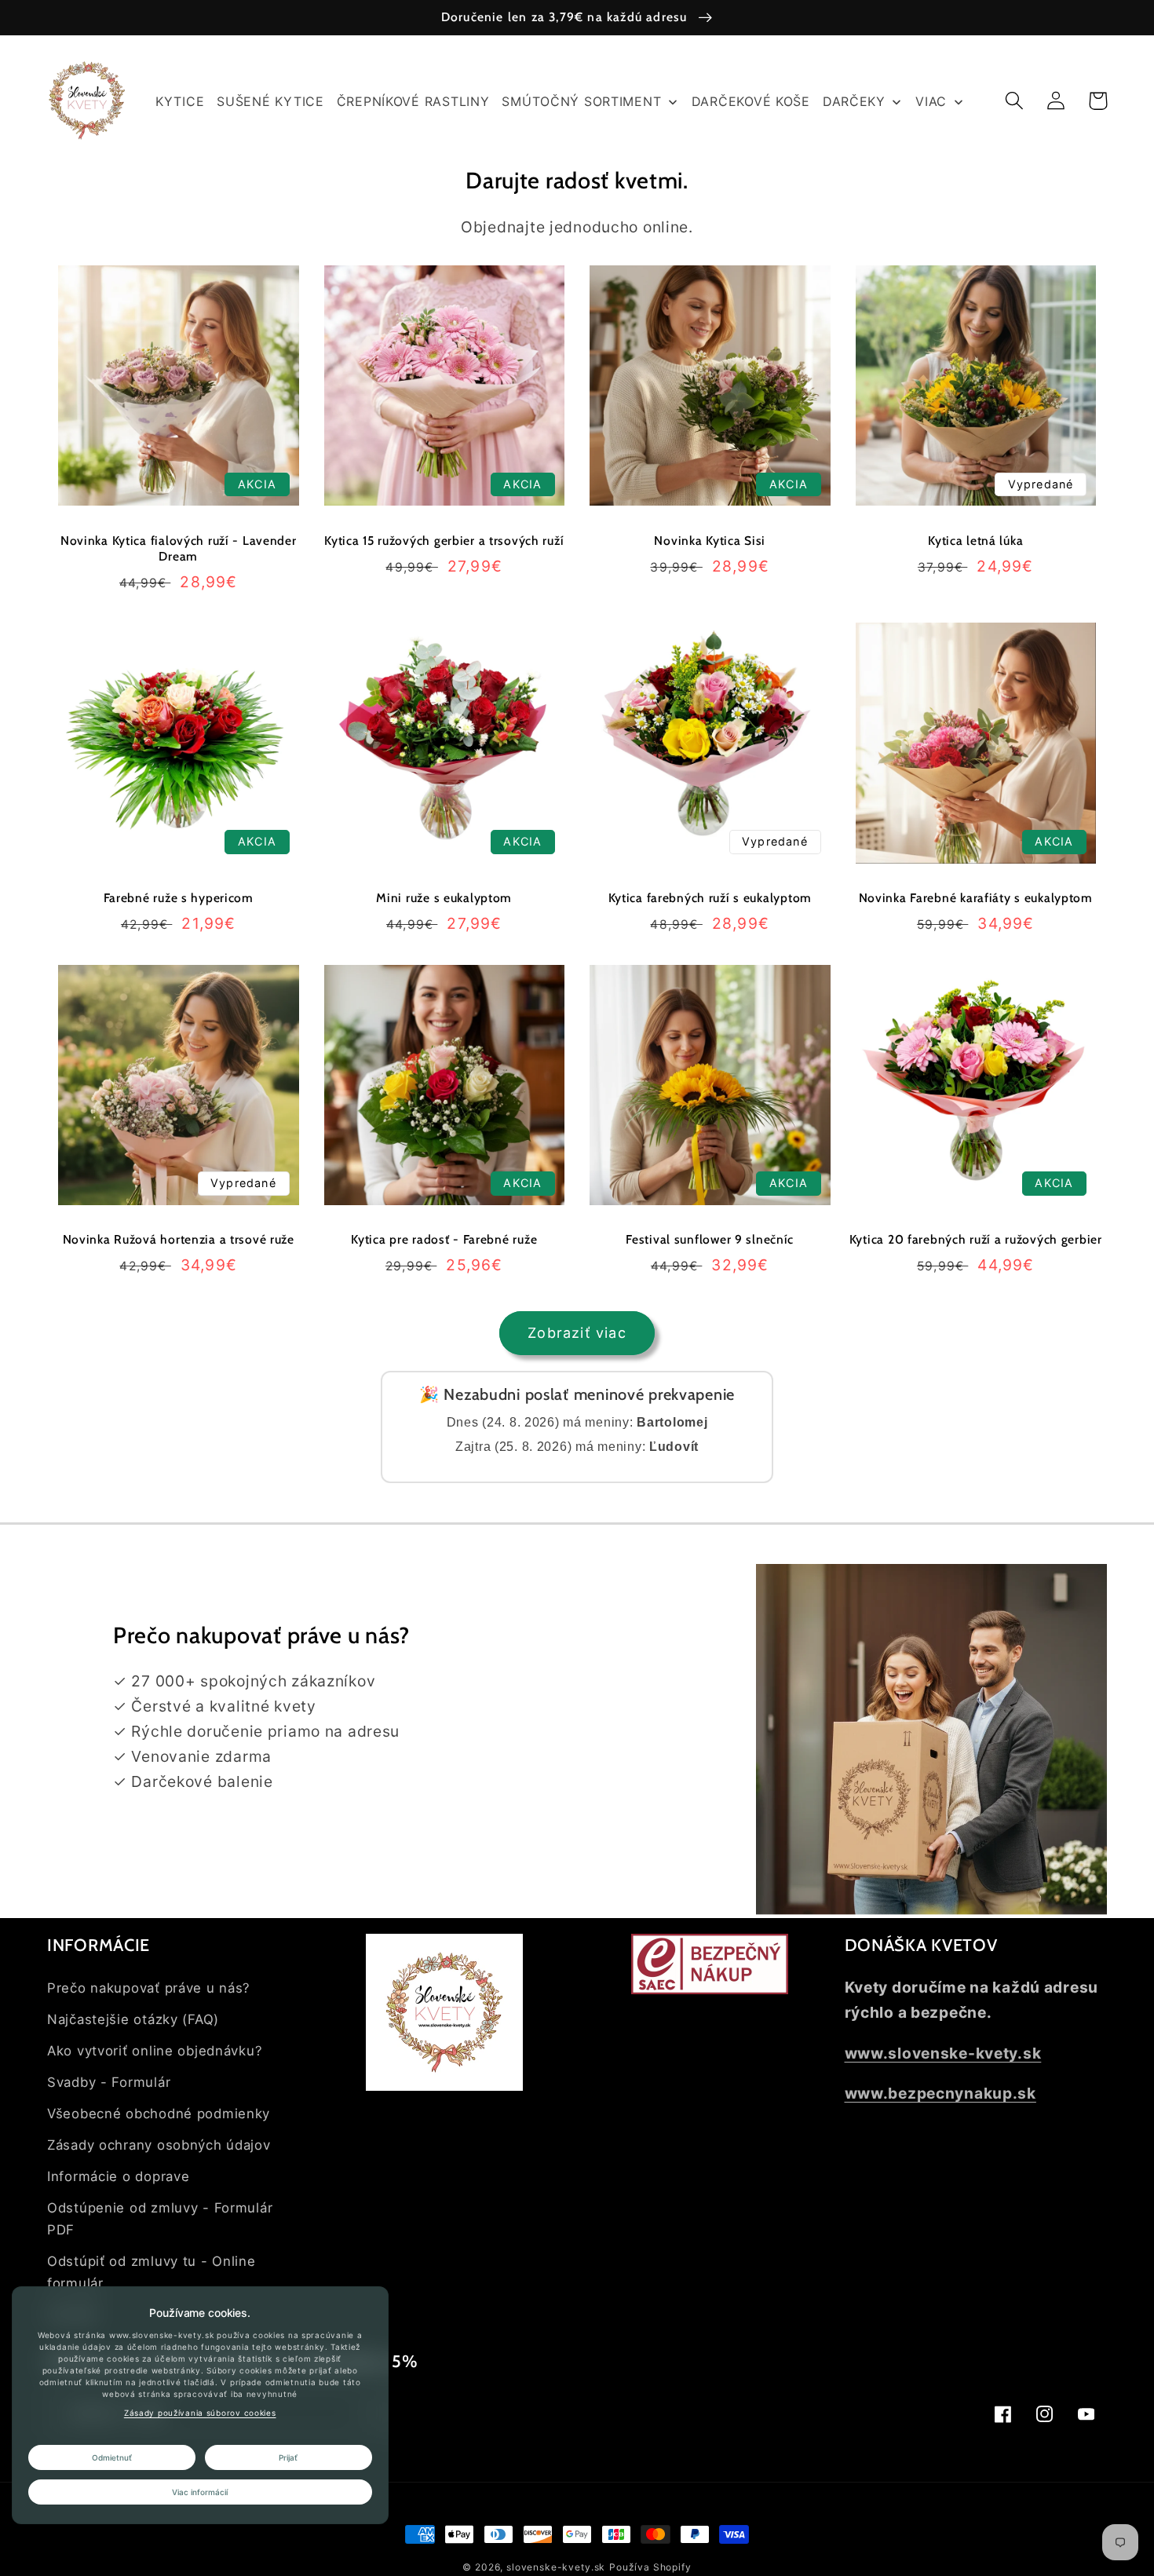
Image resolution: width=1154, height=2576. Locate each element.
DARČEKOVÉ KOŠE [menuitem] (751, 101)
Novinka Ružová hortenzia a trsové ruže (179, 1239)
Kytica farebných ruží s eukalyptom (710, 898)
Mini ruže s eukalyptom (444, 898)
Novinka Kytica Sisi (710, 541)
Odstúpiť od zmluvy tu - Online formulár (152, 2272)
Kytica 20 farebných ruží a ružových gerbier (976, 1239)
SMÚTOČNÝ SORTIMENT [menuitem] (581, 101)
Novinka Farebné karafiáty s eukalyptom (976, 898)
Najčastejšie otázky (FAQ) (133, 2019)
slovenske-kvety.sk (556, 2567)
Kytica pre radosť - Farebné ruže (444, 1239)
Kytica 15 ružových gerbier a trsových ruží (444, 541)
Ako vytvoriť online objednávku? (155, 2051)
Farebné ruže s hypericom (179, 898)
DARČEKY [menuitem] (854, 101)
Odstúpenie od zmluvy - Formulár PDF (160, 2219)
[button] (1015, 101)
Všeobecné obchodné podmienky (159, 2114)
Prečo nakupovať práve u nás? (149, 1988)
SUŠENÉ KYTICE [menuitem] (270, 101)
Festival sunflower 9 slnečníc (710, 1239)
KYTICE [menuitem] (180, 101)
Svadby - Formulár (109, 2082)
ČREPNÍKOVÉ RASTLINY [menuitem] (413, 101)
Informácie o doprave (118, 2176)
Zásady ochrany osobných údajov (159, 2145)
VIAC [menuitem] (931, 101)
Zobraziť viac (577, 1333)
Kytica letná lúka (975, 541)
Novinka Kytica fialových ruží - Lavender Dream (179, 548)
